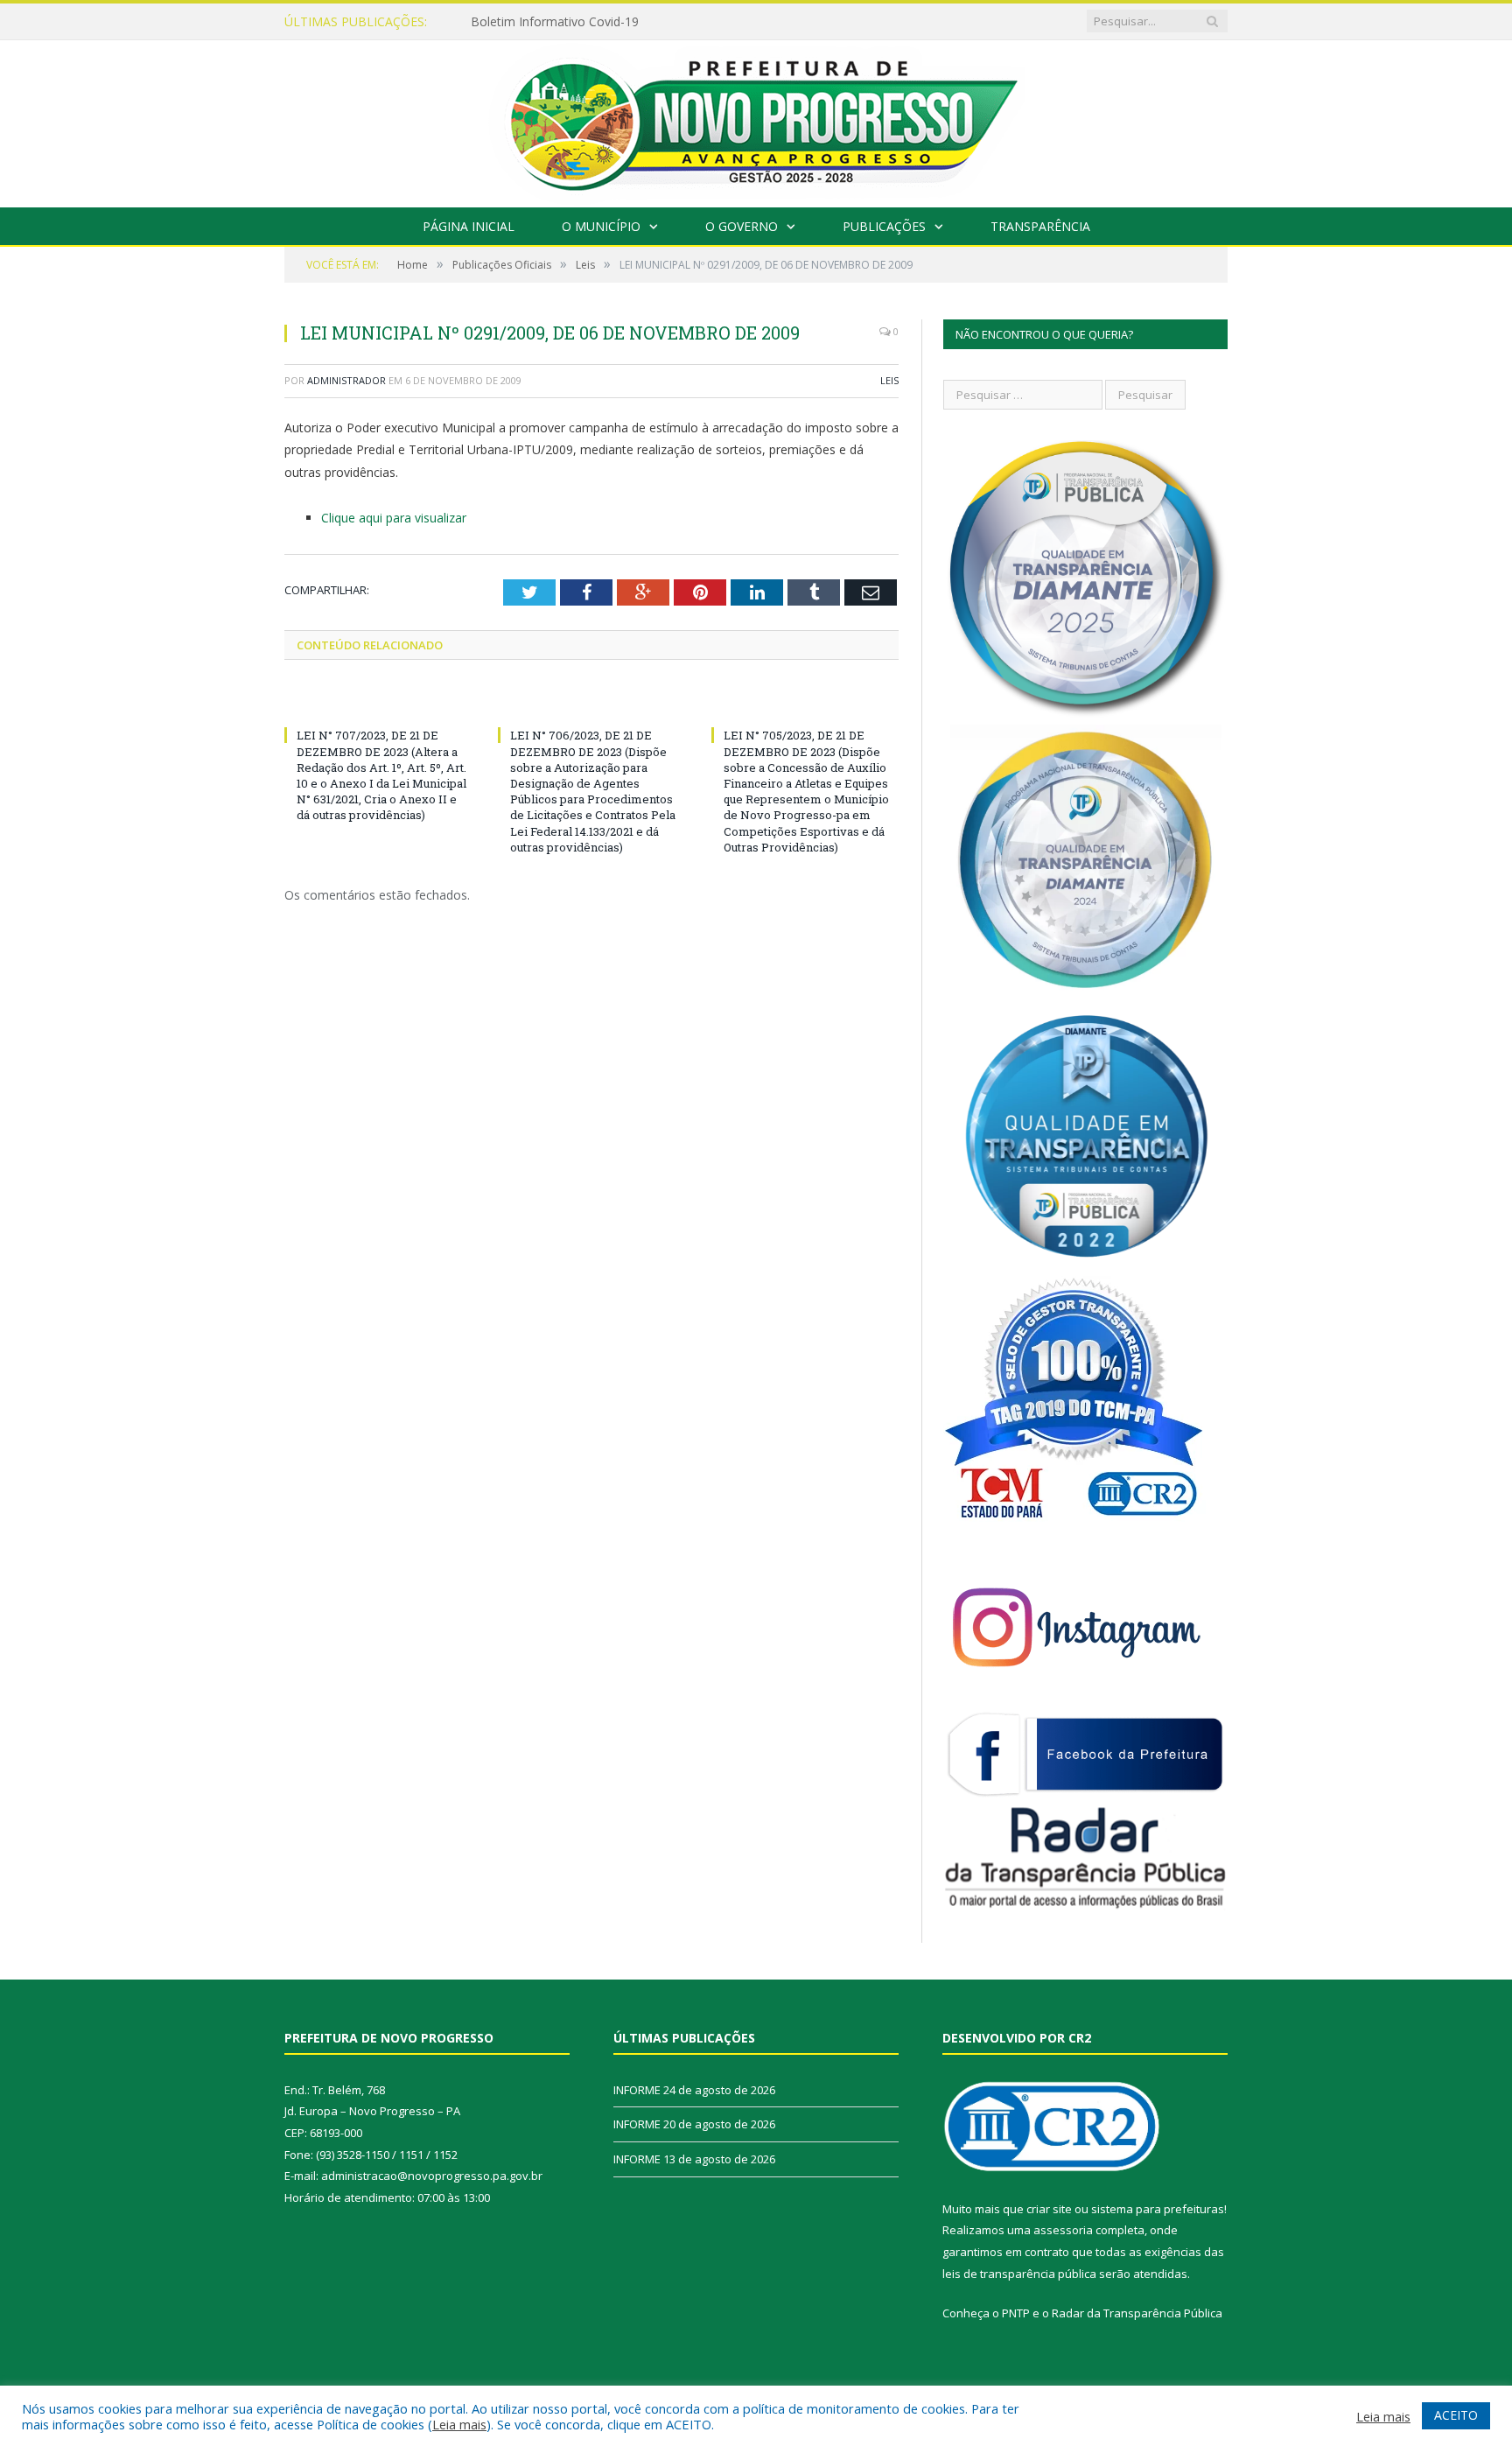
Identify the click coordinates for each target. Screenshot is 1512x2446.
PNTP (1016, 2313)
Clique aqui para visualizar (394, 518)
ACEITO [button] (1456, 2415)
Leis (889, 380)
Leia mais (459, 2424)
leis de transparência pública (1019, 2274)
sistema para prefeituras (1158, 2209)
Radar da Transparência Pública (1137, 2313)
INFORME (499, 22)
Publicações (884, 226)
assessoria (1063, 2230)
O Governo (742, 226)
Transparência (1040, 226)
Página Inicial (469, 226)
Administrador (346, 380)
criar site (1049, 2209)
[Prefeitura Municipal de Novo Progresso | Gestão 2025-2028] (756, 119)
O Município (601, 226)
